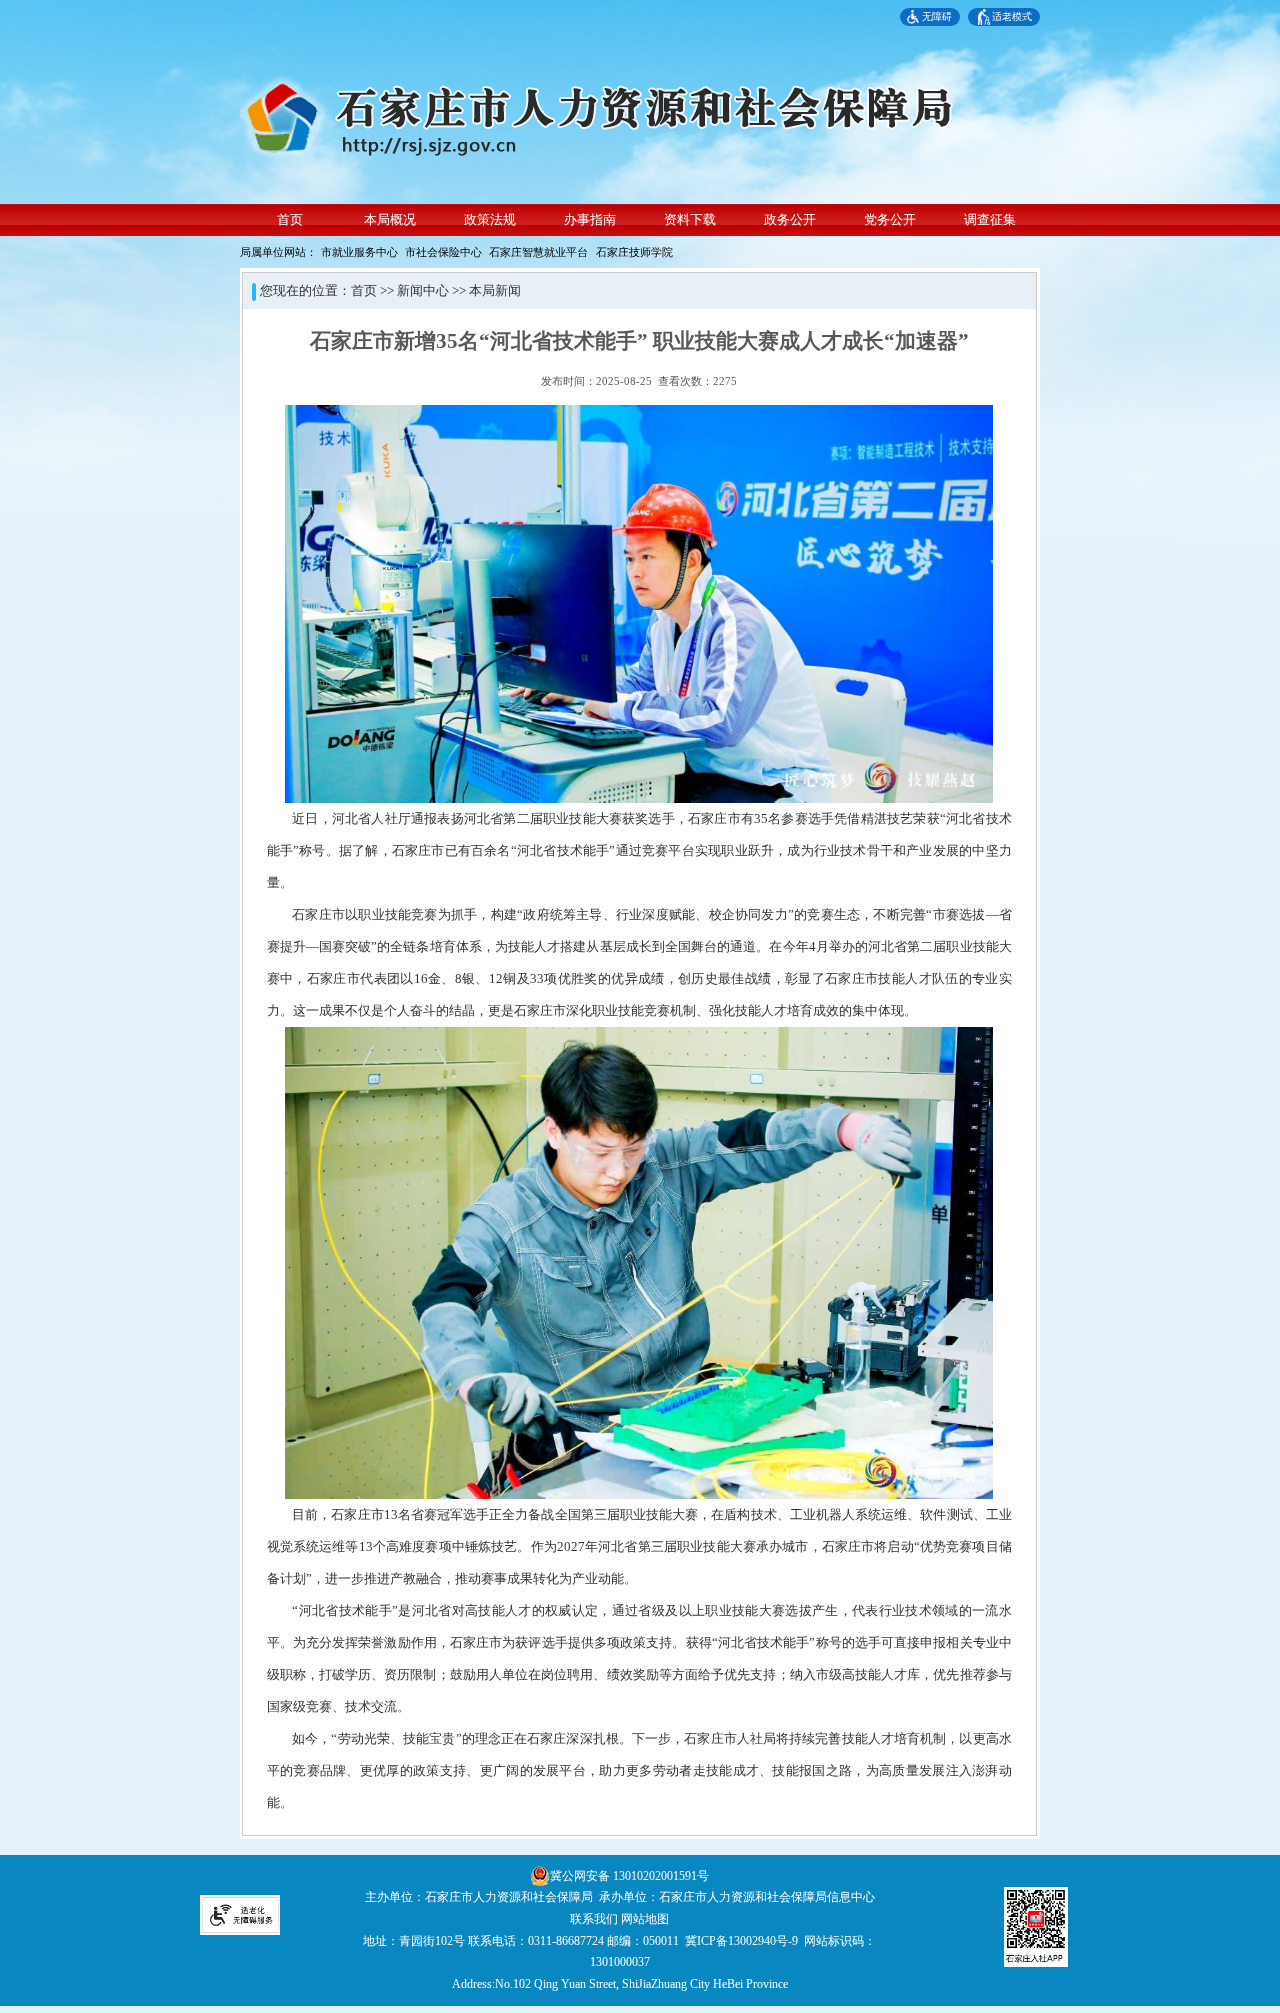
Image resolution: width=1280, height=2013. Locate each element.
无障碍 (937, 16)
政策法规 (490, 220)
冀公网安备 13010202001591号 (629, 1876)
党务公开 (890, 220)
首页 (290, 220)
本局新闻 (495, 291)
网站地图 (645, 1919)
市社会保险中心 (443, 252)
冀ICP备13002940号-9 (741, 1941)
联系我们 (594, 1919)
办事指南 (590, 220)
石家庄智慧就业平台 (538, 252)
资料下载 (690, 220)
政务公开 (790, 220)
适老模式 (1012, 16)
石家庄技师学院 (634, 252)
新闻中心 (423, 291)
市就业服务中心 (359, 252)
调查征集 (990, 220)
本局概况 (390, 220)
